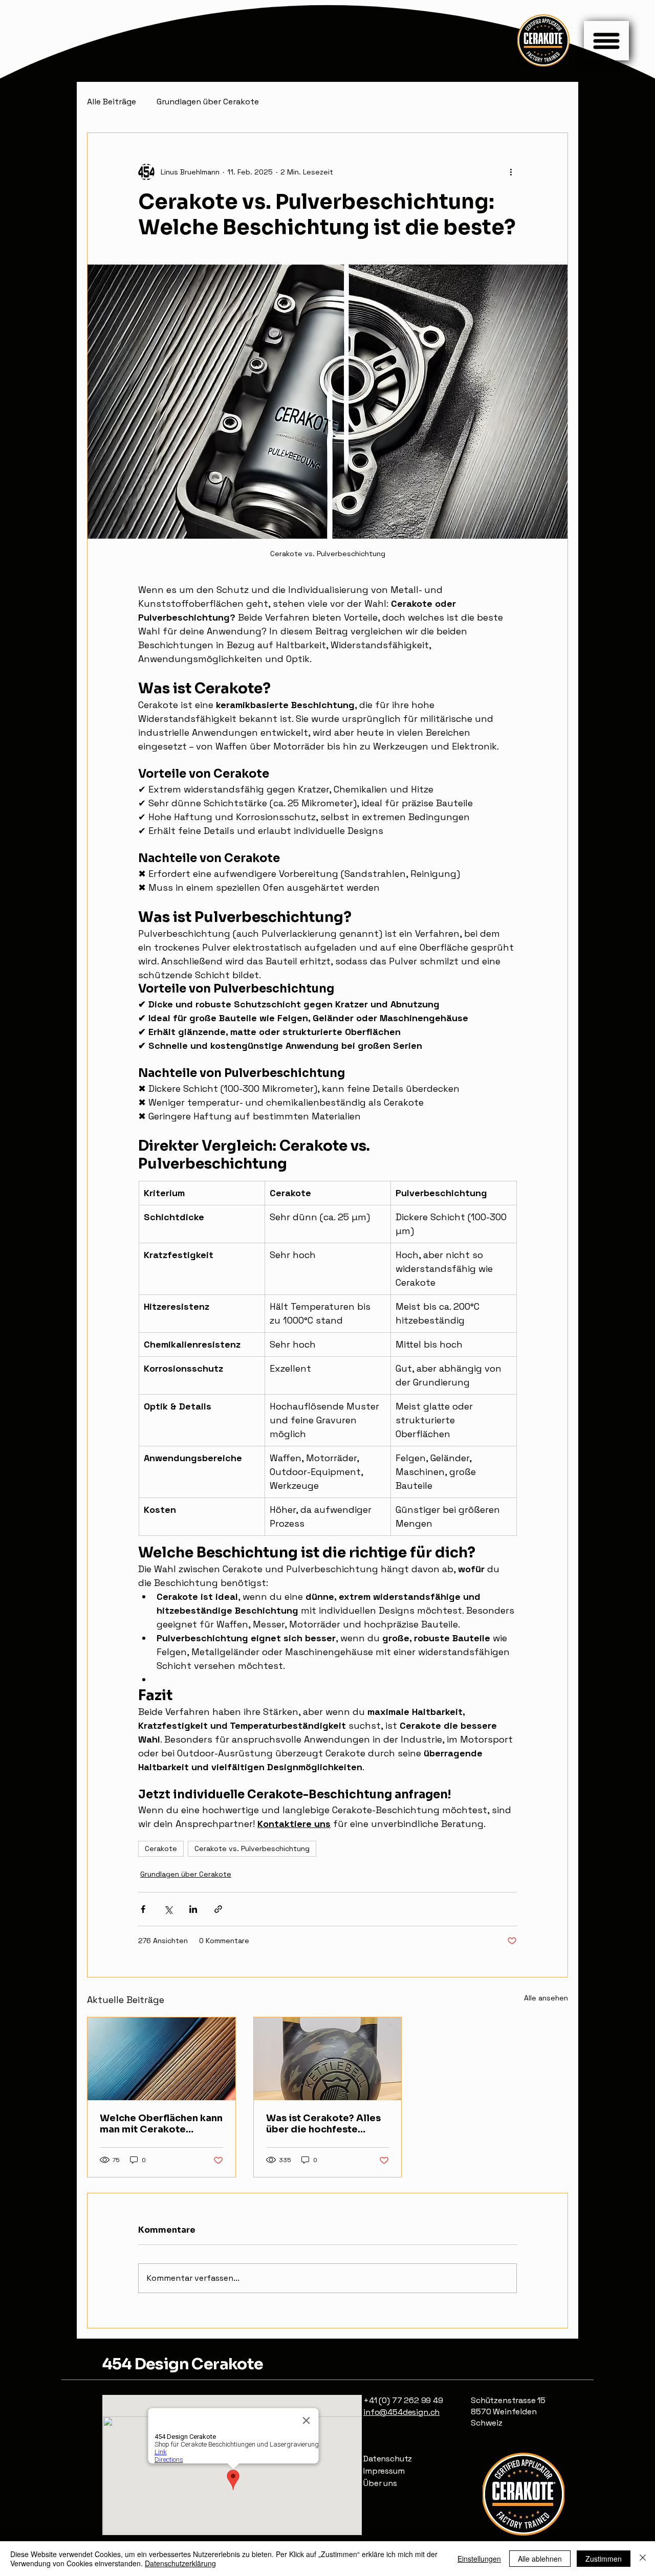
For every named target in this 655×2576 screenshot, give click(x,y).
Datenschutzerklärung (180, 2563)
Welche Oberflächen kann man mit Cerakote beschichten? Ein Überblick (161, 2124)
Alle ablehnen (540, 2559)
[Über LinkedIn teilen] (193, 1909)
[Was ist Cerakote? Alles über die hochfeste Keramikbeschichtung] (328, 2059)
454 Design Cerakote (183, 2364)
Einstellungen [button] (479, 2559)
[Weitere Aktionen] (511, 172)
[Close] (643, 2559)
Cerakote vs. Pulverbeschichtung (252, 1848)
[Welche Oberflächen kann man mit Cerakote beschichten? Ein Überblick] (161, 2059)
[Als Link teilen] (218, 1909)
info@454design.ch (401, 2412)
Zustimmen (604, 2559)
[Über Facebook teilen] (143, 1909)
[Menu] (606, 41)
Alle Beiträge (112, 102)
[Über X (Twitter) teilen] (168, 1909)
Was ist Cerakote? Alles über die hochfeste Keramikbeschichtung (323, 2124)
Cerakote (161, 1848)
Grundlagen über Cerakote (208, 102)
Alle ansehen (546, 1998)
